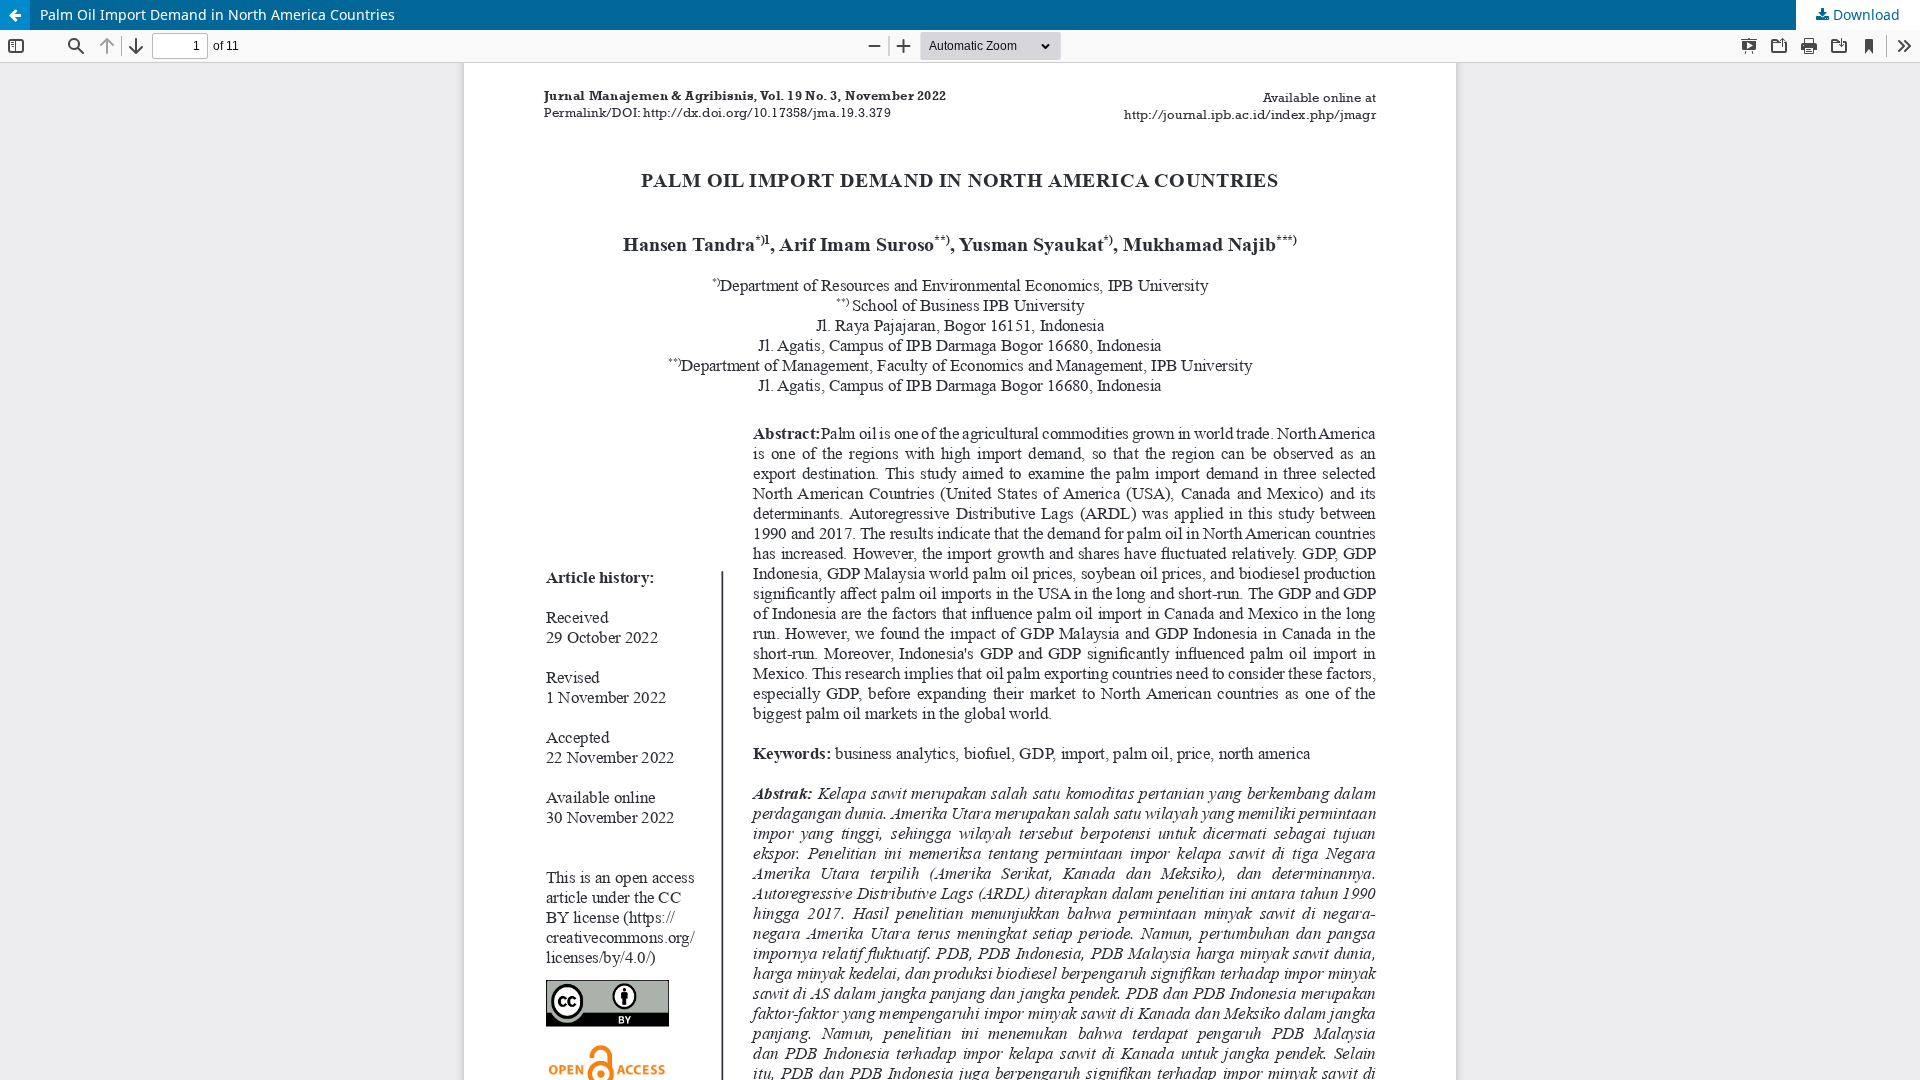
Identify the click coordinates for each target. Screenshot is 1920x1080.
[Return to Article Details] (15, 15)
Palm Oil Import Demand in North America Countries (217, 14)
